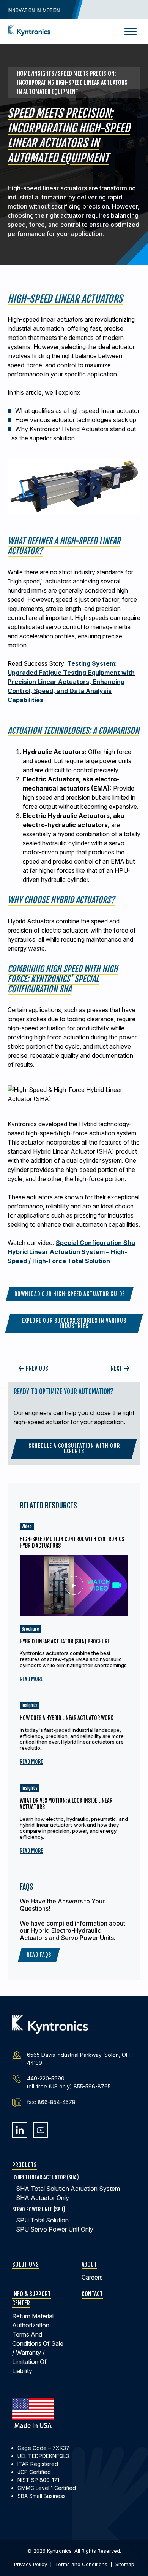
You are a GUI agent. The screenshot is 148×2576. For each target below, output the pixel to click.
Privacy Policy (31, 2564)
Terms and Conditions (81, 2564)
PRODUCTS (24, 2165)
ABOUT (89, 2264)
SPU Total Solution (42, 2220)
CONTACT (92, 2294)
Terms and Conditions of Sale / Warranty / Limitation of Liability (38, 2353)
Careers (92, 2277)
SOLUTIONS (25, 2264)
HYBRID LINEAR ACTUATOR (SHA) (46, 2177)
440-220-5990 (46, 2078)
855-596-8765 (92, 2086)
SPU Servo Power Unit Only (55, 2229)
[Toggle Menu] (131, 31)
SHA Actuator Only (43, 2198)
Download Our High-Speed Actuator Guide (70, 1294)
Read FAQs (39, 1955)
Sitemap (125, 2564)
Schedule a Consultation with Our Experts (74, 1448)
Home (24, 73)
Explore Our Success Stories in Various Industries (74, 1323)
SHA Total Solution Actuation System (68, 2189)
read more (31, 1679)
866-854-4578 (57, 2102)
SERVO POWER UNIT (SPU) (39, 2209)
